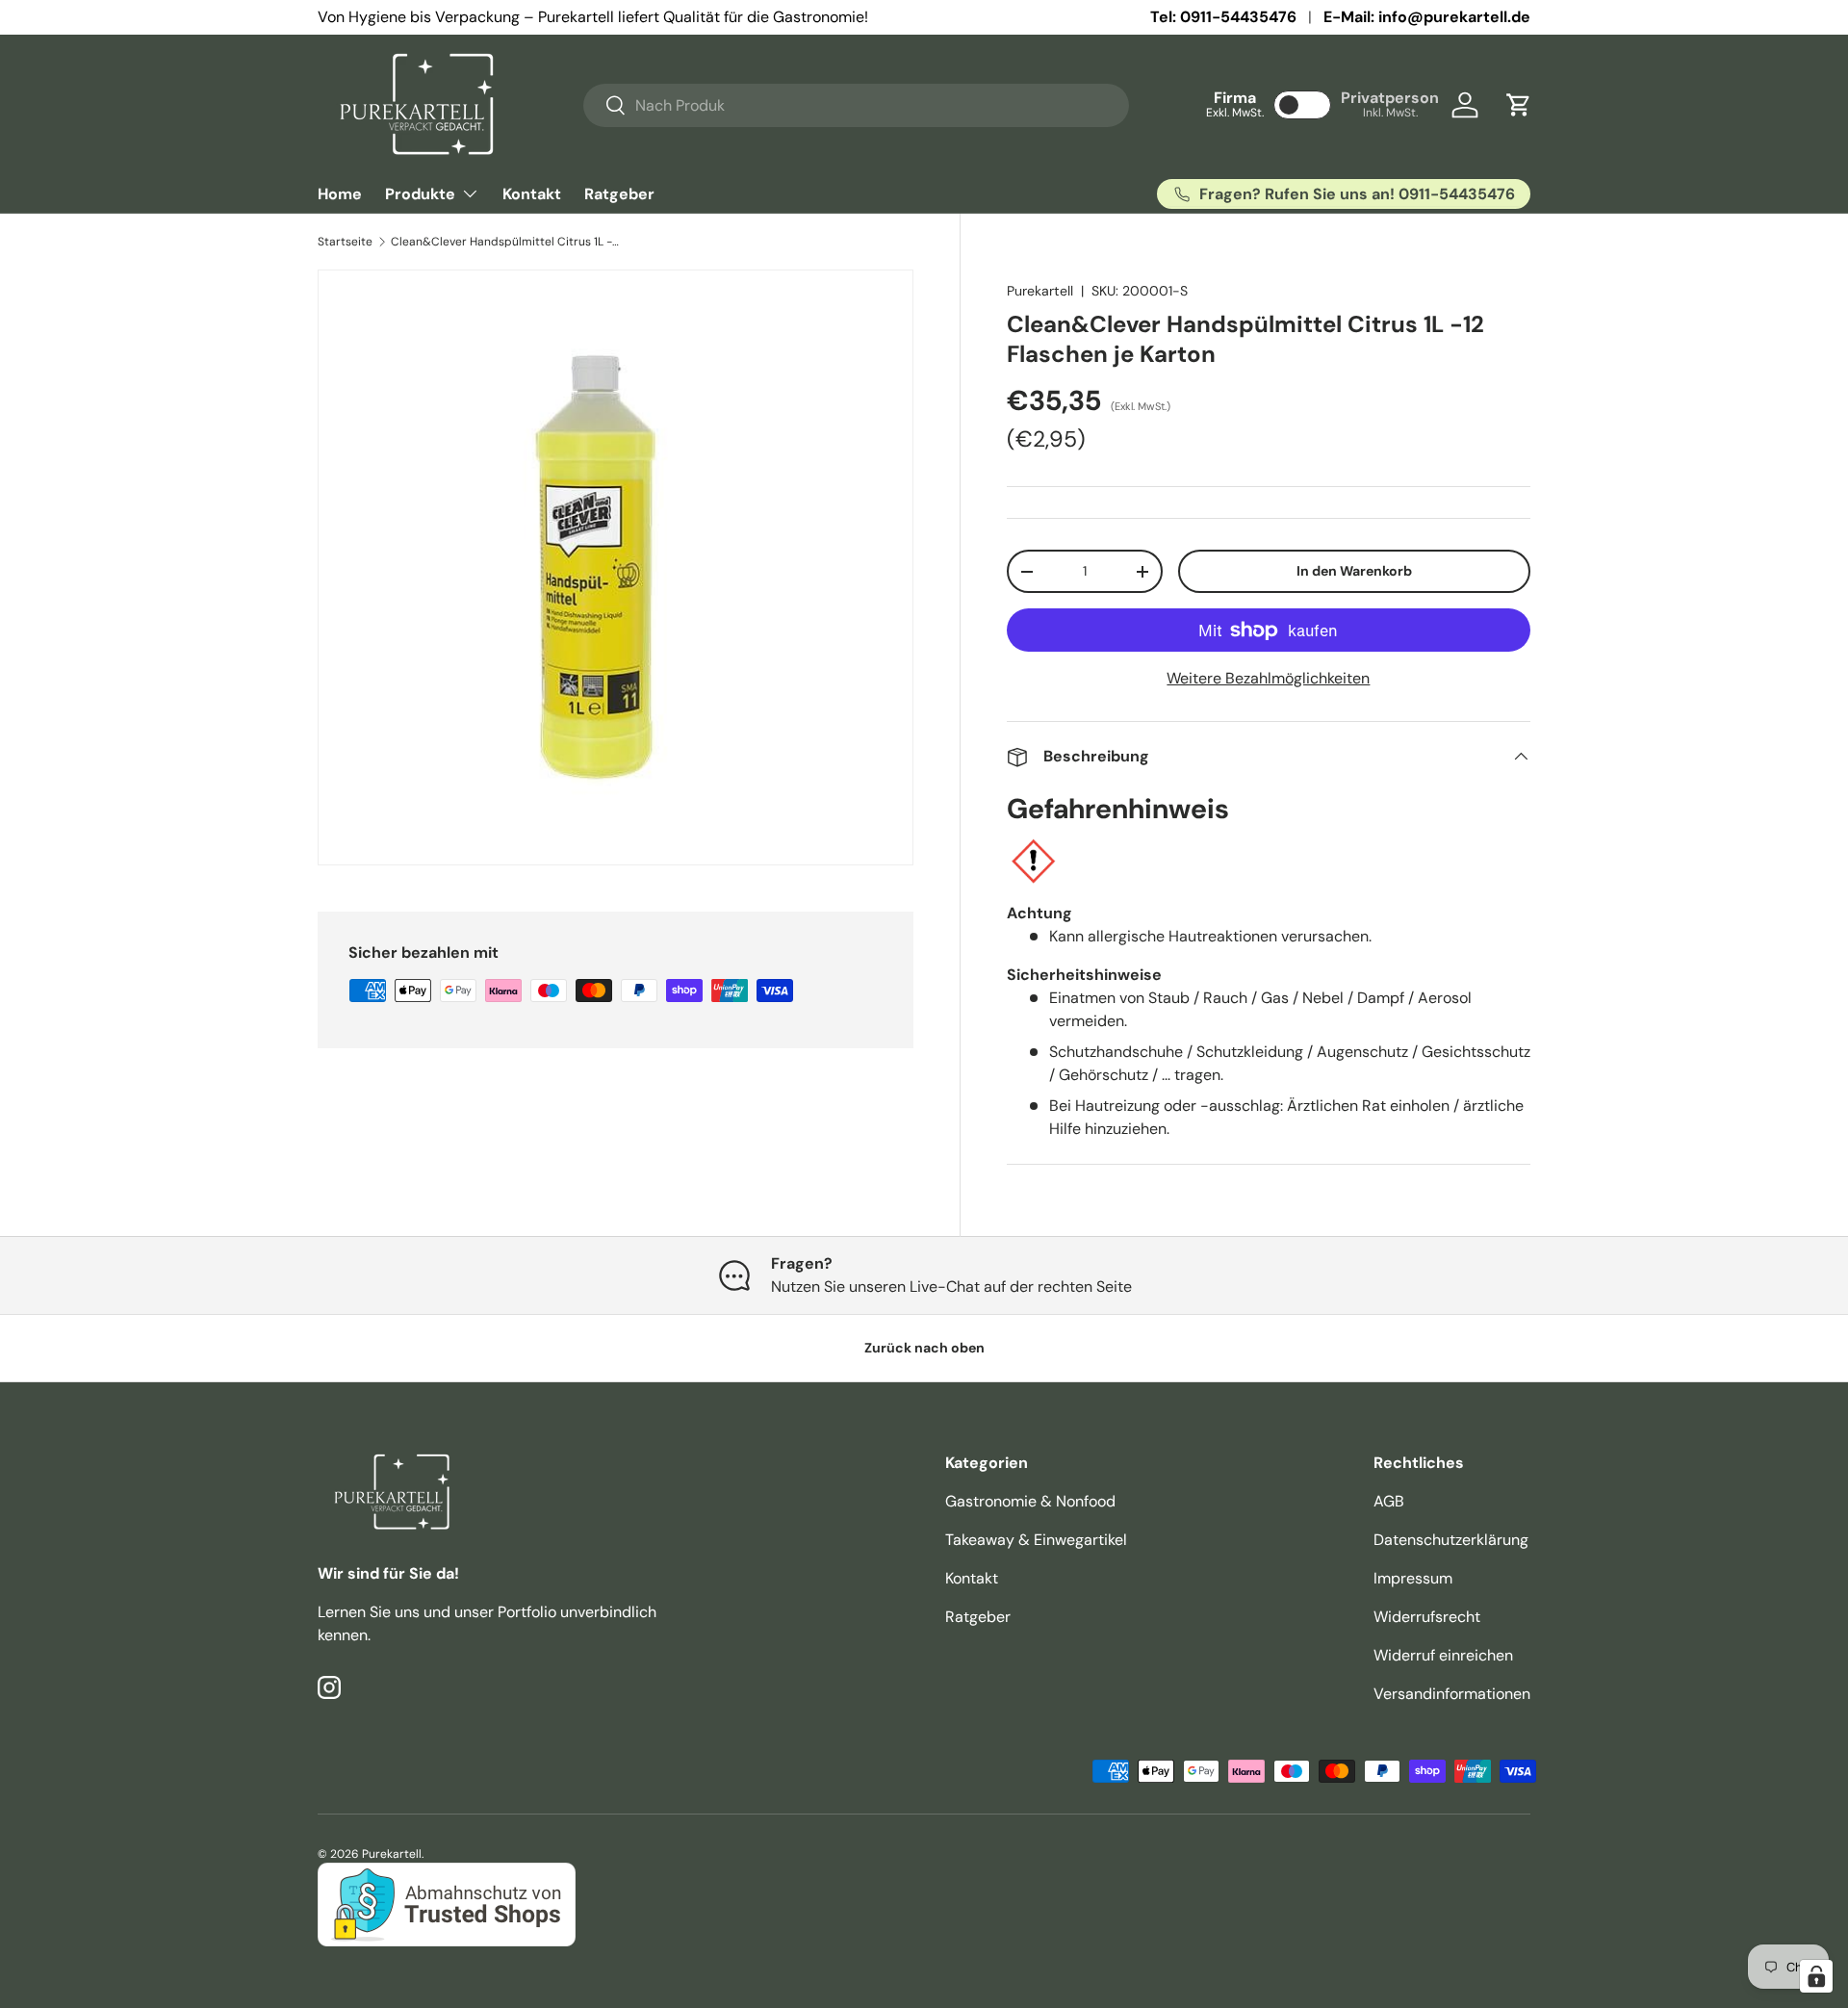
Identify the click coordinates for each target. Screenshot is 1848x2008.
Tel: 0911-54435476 (1223, 17)
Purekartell (1040, 291)
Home (340, 194)
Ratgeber (619, 194)
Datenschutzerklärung (1451, 1540)
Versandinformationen (1452, 1694)
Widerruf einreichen (1443, 1655)
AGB (1389, 1501)
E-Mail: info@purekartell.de (1427, 17)
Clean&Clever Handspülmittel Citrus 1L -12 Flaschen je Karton (506, 242)
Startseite (345, 242)
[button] (1519, 105)
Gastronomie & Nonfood (1030, 1501)
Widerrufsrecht (1427, 1617)
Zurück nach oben (924, 1348)
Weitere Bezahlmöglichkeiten (1268, 678)
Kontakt (532, 194)
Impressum (1413, 1578)
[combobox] (856, 105)
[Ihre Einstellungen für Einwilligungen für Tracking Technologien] (1816, 1976)
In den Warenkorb (1354, 571)
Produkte (420, 194)
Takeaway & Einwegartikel (1036, 1540)
